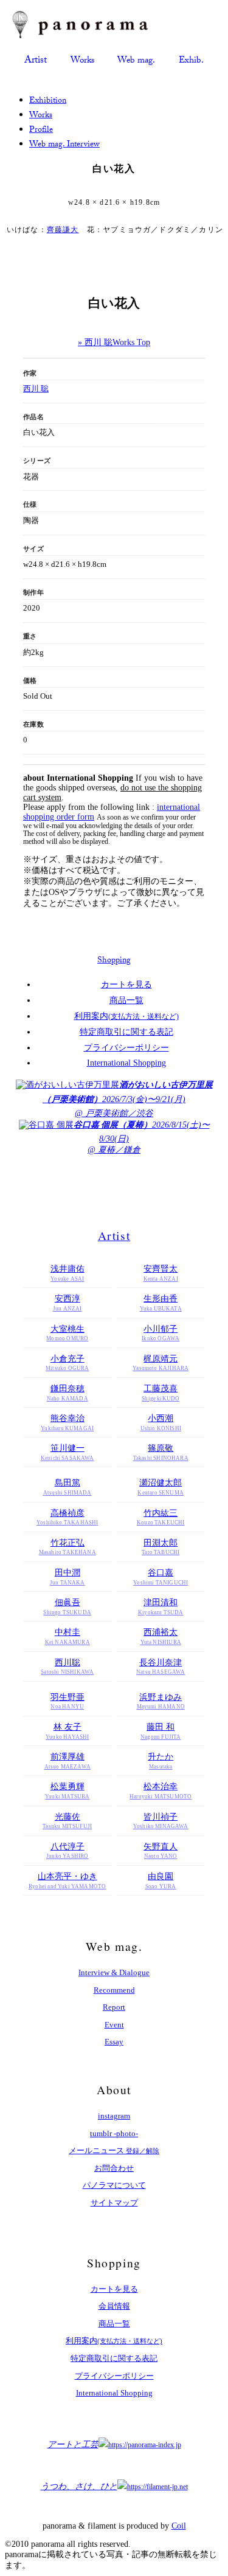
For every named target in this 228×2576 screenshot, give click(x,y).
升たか (161, 1761)
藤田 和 (161, 1731)
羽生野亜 (67, 1701)
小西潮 (161, 1423)
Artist (36, 61)
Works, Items (82, 61)
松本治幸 (161, 1791)
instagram (114, 2116)
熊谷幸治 (67, 1423)
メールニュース (114, 2150)
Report (114, 2007)
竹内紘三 (161, 1517)
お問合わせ (114, 2168)
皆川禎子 (161, 1821)
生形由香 (161, 1303)
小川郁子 (161, 1333)
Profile (41, 131)
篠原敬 (161, 1452)
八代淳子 (67, 1851)
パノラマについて (114, 2185)
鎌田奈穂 (67, 1393)
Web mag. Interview (64, 145)
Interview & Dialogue (114, 1972)
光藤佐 (67, 1821)
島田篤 (67, 1487)
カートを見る (126, 985)
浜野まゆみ (161, 1701)
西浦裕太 (161, 1636)
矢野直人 (161, 1851)
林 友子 (67, 1731)
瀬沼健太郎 (161, 1487)
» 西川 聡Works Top (114, 342)
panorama (91, 25)
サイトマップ (114, 2203)
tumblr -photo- (114, 2133)
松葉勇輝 (67, 1791)
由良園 (161, 1881)
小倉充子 (67, 1363)
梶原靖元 (161, 1363)
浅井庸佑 (67, 1273)
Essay (114, 2042)
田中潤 (67, 1577)
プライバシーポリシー (126, 1048)
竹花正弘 (67, 1547)
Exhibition (191, 61)
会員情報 (114, 2306)
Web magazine (136, 61)
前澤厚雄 (67, 1761)
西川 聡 (36, 389)
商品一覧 (126, 1000)
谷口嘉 (161, 1577)
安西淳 (67, 1303)
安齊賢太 (161, 1273)
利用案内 (126, 1016)
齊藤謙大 (63, 230)
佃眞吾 (67, 1607)
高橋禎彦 (67, 1517)
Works (41, 116)
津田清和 (161, 1607)
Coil (179, 2526)
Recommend (114, 1990)
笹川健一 (67, 1452)
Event (114, 2025)
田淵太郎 (161, 1547)
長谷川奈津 (161, 1667)
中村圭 (67, 1636)
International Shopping (126, 1063)
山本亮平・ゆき (67, 1881)
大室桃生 (67, 1333)
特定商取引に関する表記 (126, 1032)
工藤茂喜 (161, 1393)
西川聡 (67, 1667)
